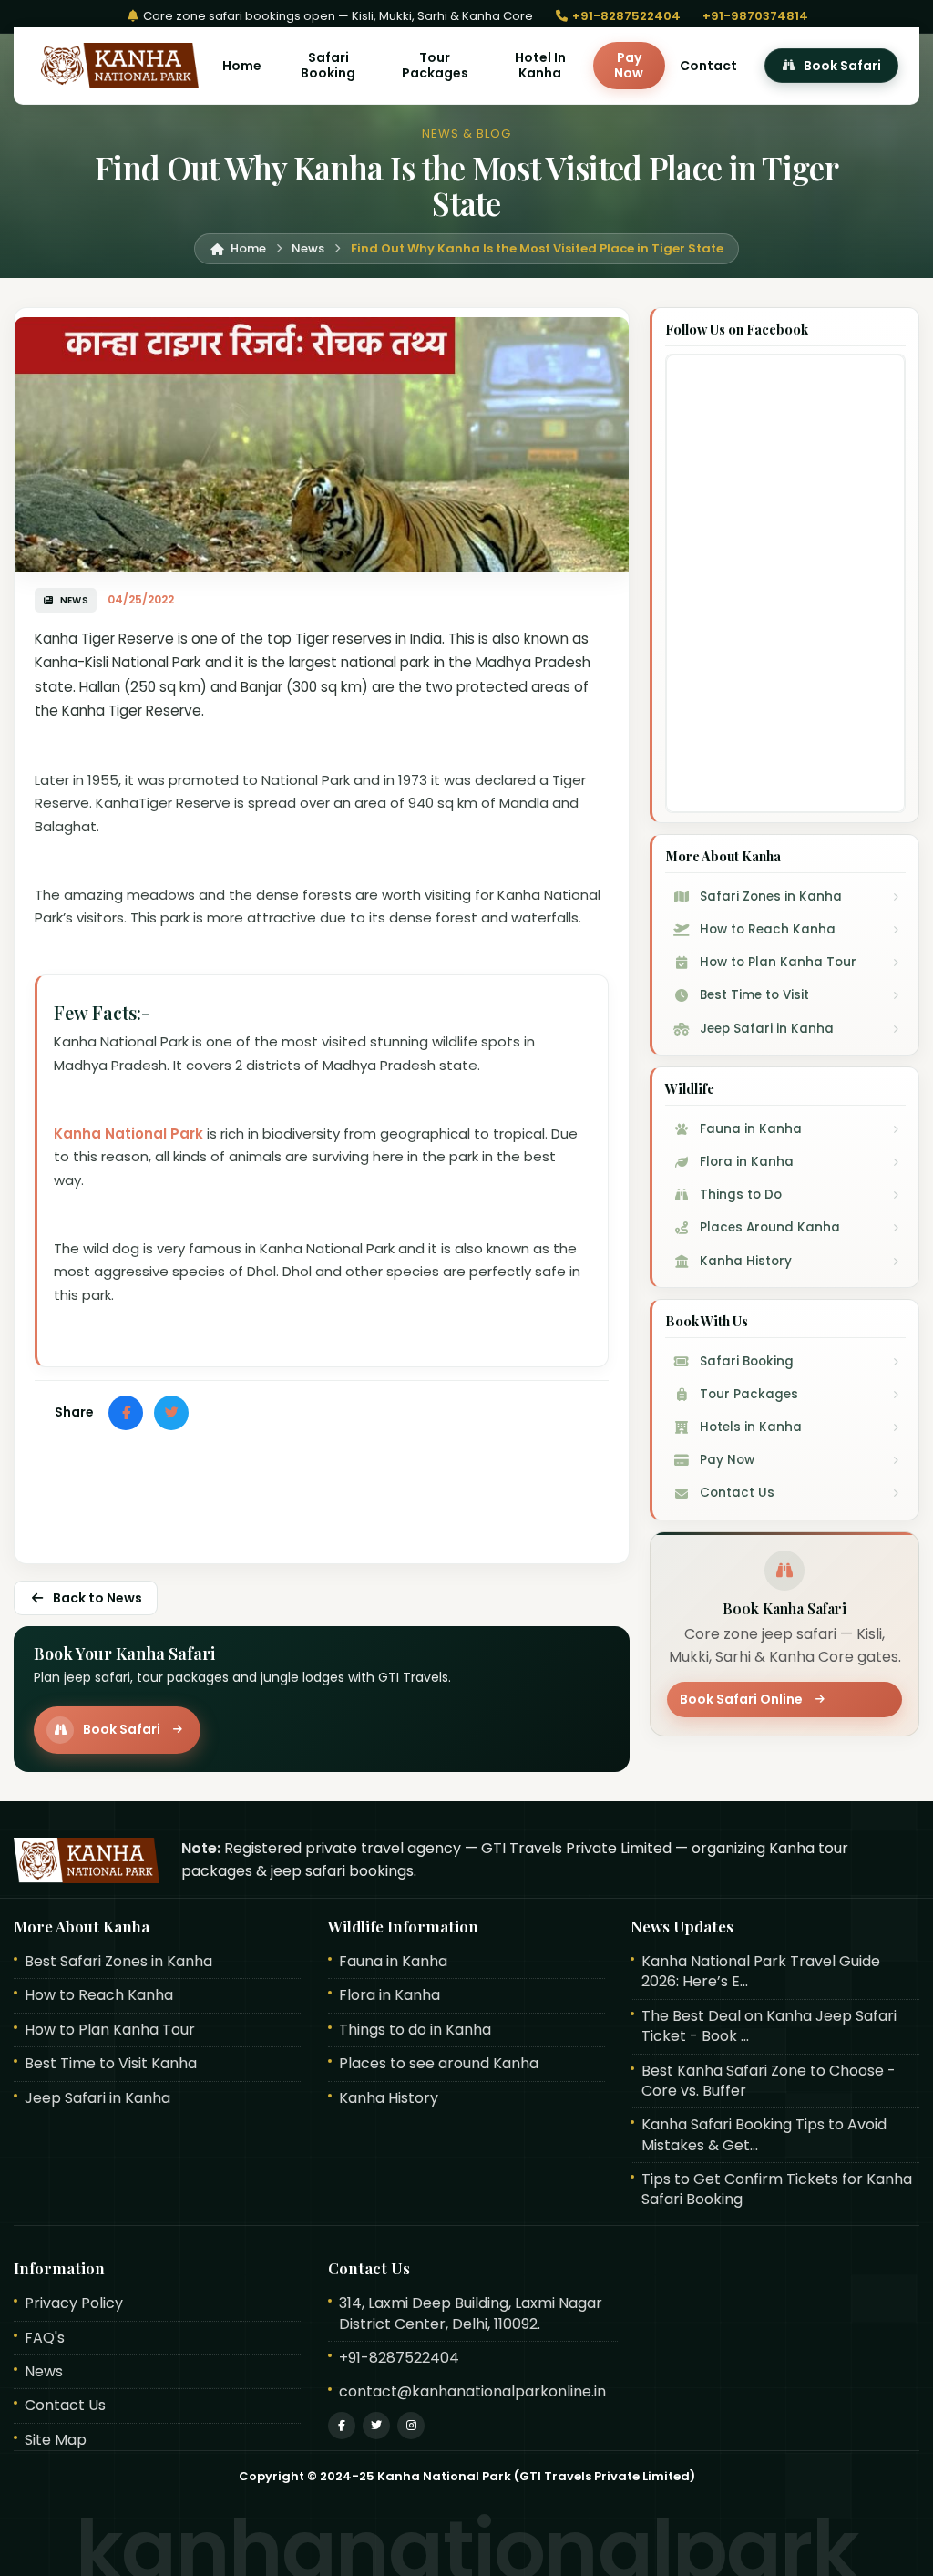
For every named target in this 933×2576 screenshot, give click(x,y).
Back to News (97, 1598)
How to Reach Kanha (99, 1995)
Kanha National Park (128, 1133)
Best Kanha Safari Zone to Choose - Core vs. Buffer (769, 2081)
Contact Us (65, 2406)
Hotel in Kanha (540, 65)
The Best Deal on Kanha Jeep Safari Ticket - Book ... (769, 2026)
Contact (708, 66)
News (44, 2372)
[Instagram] (411, 2426)
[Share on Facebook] (126, 1413)
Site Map (56, 2440)
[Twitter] (376, 2426)
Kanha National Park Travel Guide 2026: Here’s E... (761, 1972)
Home (242, 66)
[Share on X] (171, 1413)
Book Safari (842, 66)
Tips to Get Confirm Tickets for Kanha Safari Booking (777, 2190)
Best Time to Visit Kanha (111, 2064)
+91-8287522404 (625, 16)
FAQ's (45, 2338)
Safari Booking (328, 65)
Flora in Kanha (390, 1995)
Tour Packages (435, 65)
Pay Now (629, 65)
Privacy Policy (74, 2303)
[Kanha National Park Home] (117, 66)
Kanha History (389, 2098)
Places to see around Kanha (439, 2064)
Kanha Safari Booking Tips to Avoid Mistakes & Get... (764, 2135)
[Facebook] (342, 2426)
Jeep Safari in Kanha (97, 2098)
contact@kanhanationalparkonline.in (472, 2392)
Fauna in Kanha (393, 1962)
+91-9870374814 (755, 16)
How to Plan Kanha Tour (110, 2030)
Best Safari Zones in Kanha (118, 1962)
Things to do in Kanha (415, 2030)
